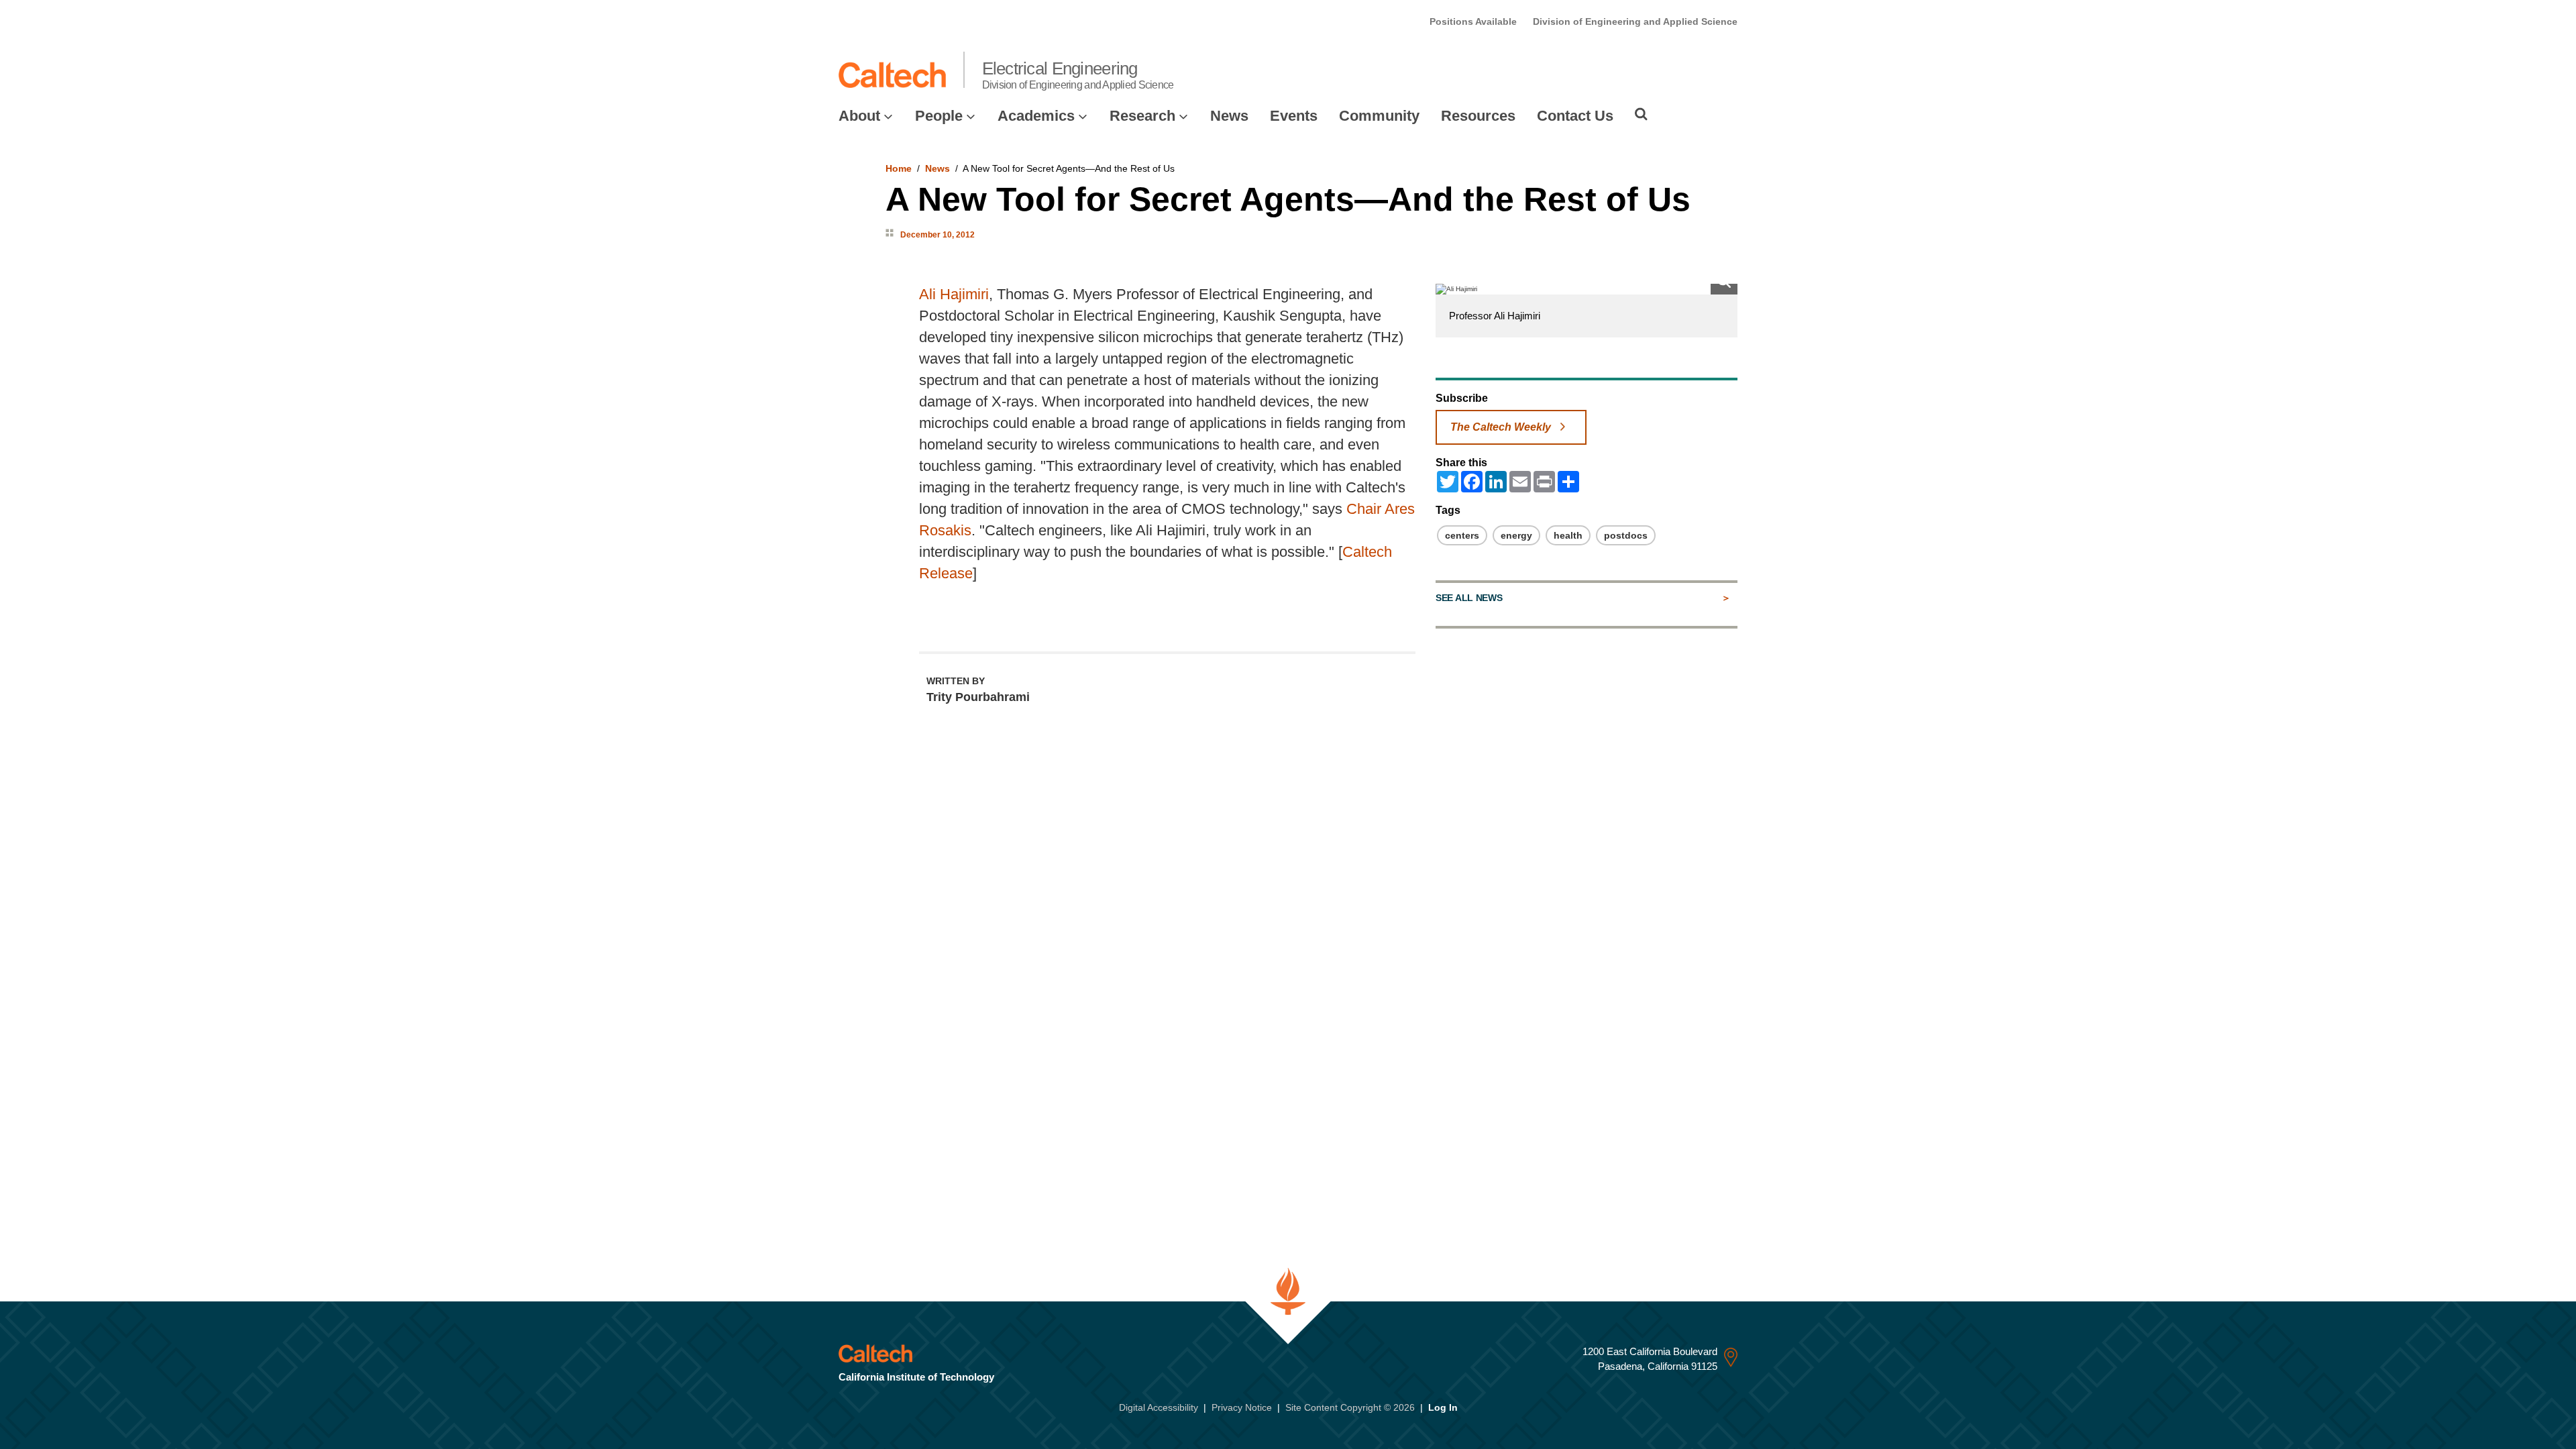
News (1229, 116)
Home (899, 168)
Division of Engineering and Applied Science (1635, 21)
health (1568, 535)
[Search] (1641, 114)
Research (1142, 116)
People (939, 116)
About (859, 116)
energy (1516, 535)
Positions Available (1473, 21)
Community (1379, 116)
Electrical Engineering (1078, 74)
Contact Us (1575, 116)
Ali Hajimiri (954, 294)
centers (1462, 535)
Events (1294, 116)
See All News (1469, 598)
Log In (1443, 1407)
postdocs (1626, 535)
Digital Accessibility (1159, 1407)
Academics (1036, 116)
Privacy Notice (1242, 1407)
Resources (1478, 116)
